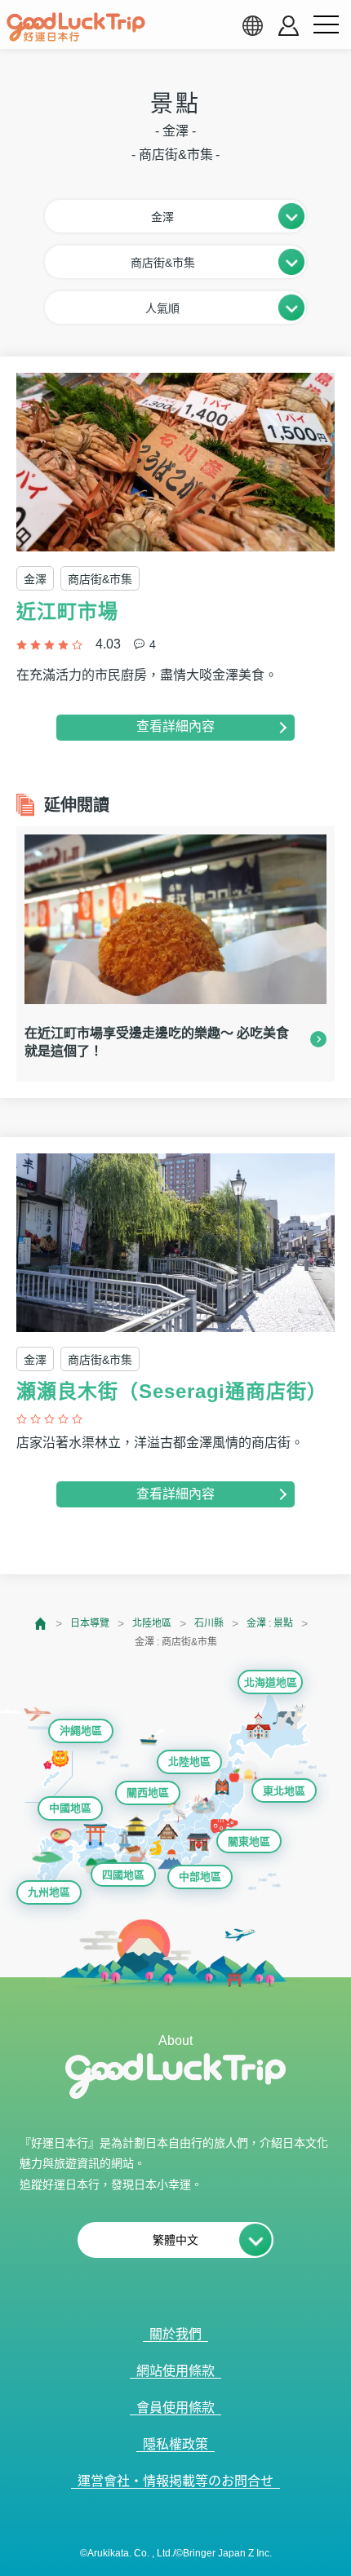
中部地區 (200, 1877)
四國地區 (123, 1875)
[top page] (41, 1624)
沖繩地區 (81, 1731)
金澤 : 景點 (270, 1623)
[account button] (289, 26)
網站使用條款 (175, 2371)
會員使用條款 (175, 2408)
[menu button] (326, 25)
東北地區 (284, 1791)
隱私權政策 (175, 2444)
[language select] (252, 25)
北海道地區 (271, 1682)
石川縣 (209, 1623)
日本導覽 (90, 1623)
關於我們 (175, 2334)
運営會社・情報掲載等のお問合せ (175, 2481)
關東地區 (249, 1841)
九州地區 (49, 1892)
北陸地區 (152, 1623)
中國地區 (70, 1808)
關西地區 (148, 1793)
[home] (76, 27)
